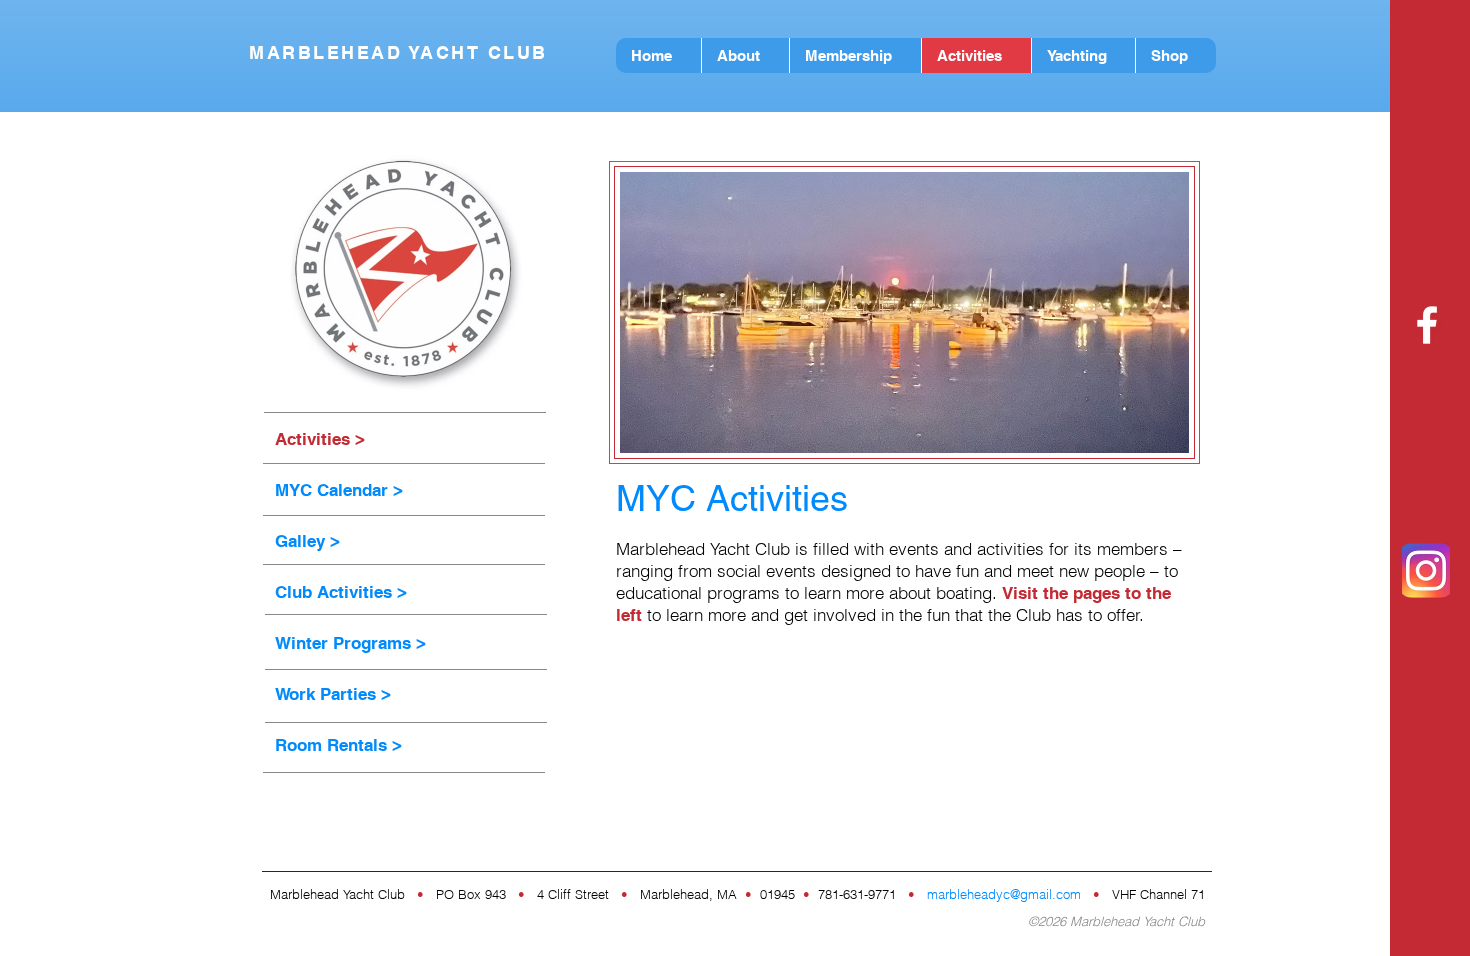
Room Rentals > (338, 745)
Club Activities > (341, 592)
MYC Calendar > (339, 490)
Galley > (307, 541)
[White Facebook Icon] (1427, 325)
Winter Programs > (350, 643)
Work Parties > (333, 694)
